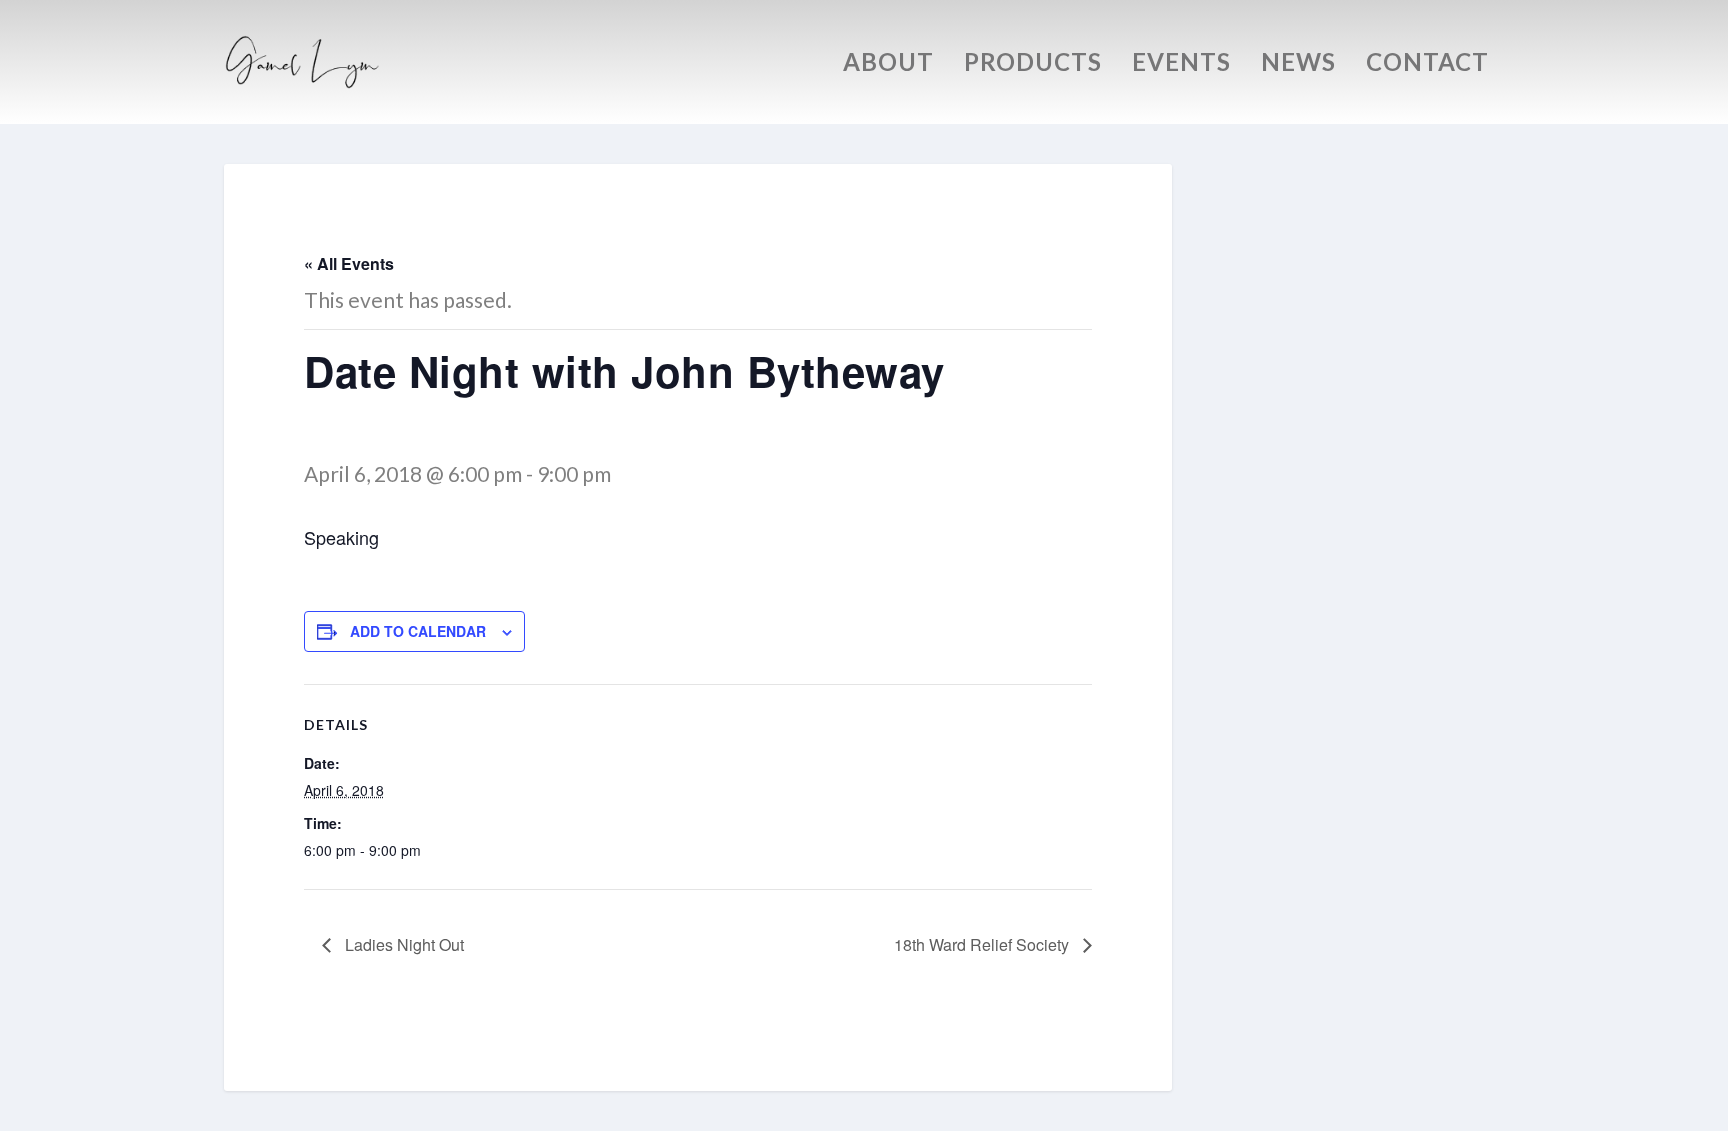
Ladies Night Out (402, 944)
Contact (1427, 65)
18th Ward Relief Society (983, 944)
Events (1181, 65)
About (888, 65)
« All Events (349, 263)
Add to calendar (418, 631)
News (1298, 65)
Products (1033, 65)
